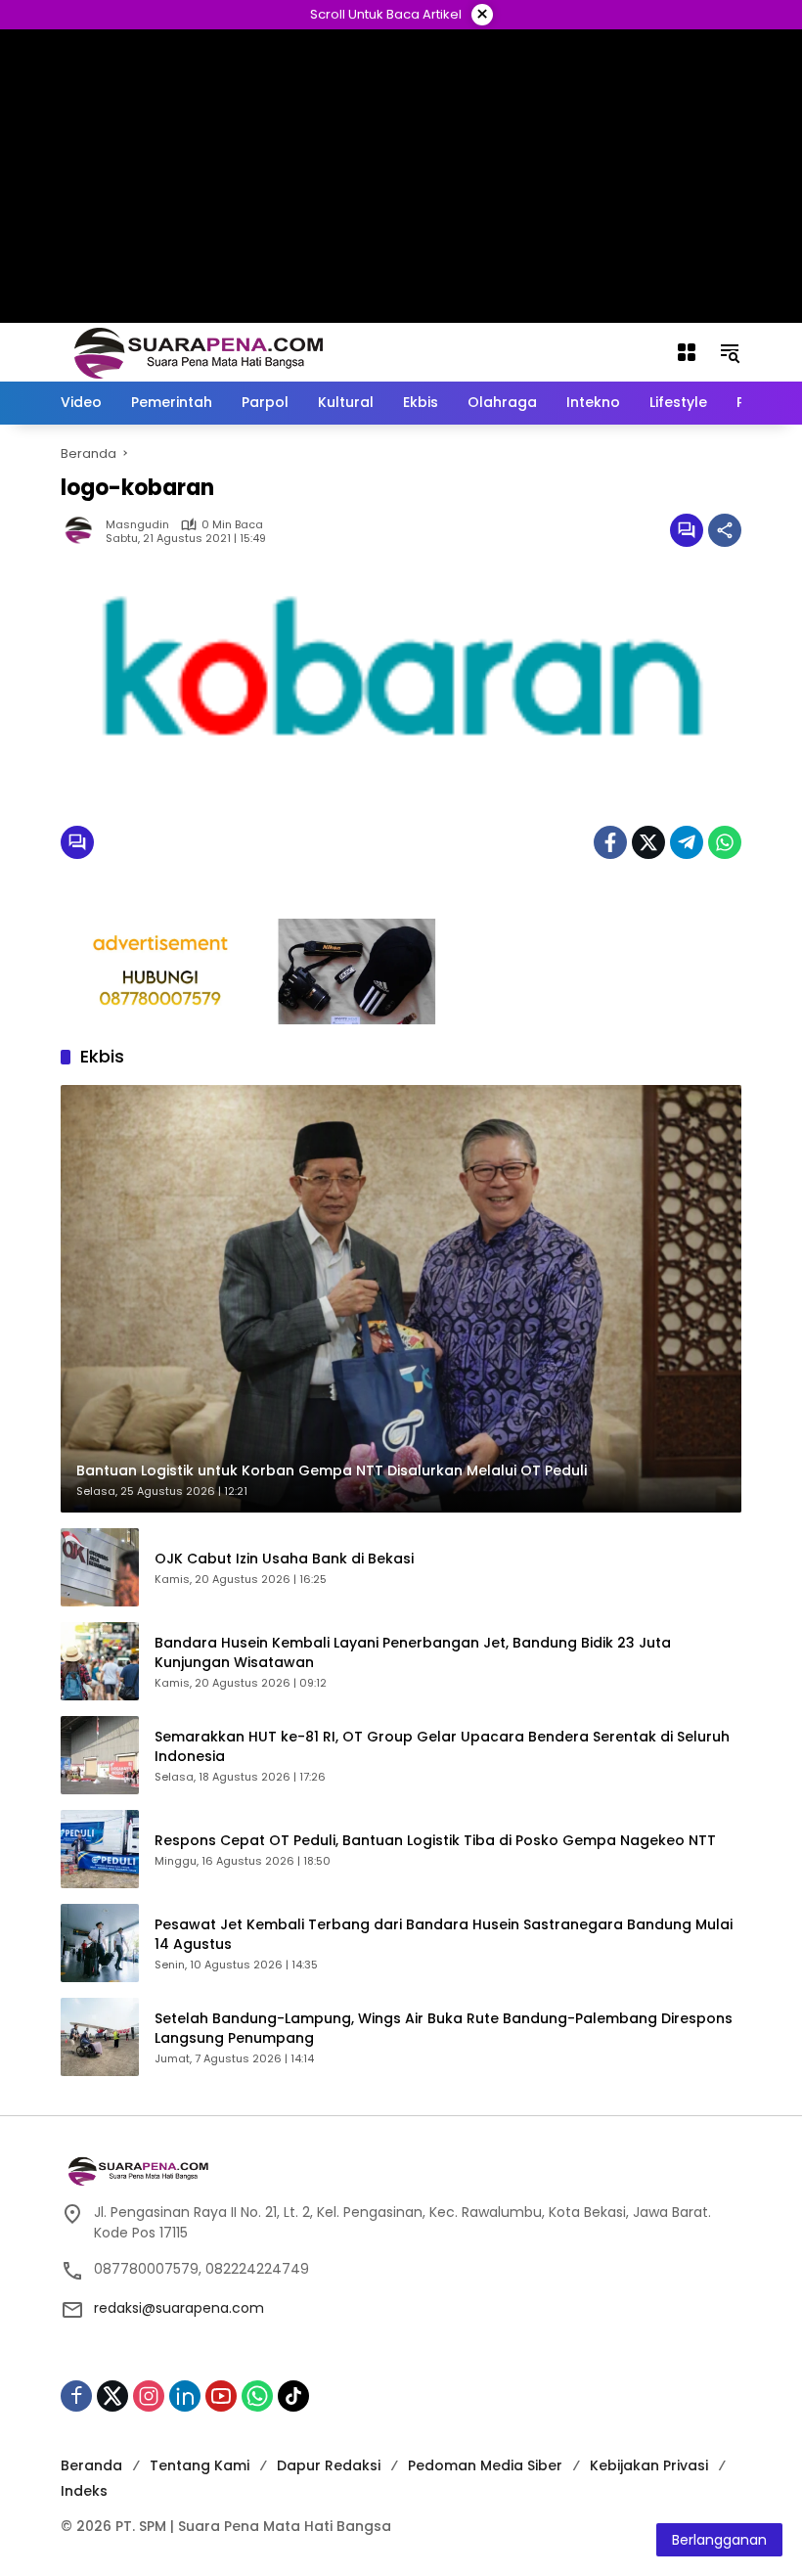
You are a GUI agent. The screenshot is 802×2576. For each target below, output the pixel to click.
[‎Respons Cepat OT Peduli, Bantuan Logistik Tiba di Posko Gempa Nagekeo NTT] (100, 1849)
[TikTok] (293, 2396)
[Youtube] (221, 2396)
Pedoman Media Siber (485, 2465)
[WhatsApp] (725, 842)
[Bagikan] (725, 530)
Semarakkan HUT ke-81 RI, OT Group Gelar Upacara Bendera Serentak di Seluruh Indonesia (442, 1747)
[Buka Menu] (687, 352)
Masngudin (137, 525)
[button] (730, 352)
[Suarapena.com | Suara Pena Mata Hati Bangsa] (199, 351)
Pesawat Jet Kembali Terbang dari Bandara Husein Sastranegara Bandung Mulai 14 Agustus (444, 1935)
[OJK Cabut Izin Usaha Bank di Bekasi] (100, 1567)
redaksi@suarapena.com (179, 2308)
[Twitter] (648, 842)
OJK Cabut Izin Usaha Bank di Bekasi (284, 1559)
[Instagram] (149, 2396)
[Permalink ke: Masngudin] (83, 530)
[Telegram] (687, 842)
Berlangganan (719, 2540)
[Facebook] (610, 842)
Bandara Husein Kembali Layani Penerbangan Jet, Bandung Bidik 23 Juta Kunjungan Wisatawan (413, 1653)
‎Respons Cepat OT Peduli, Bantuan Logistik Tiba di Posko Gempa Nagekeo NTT (435, 1841)
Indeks (84, 2491)
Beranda (91, 2465)
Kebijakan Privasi (649, 2465)
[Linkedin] (185, 2396)
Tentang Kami (200, 2465)
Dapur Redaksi (329, 2465)
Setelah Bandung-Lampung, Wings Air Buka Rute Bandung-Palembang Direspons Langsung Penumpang (444, 2029)
